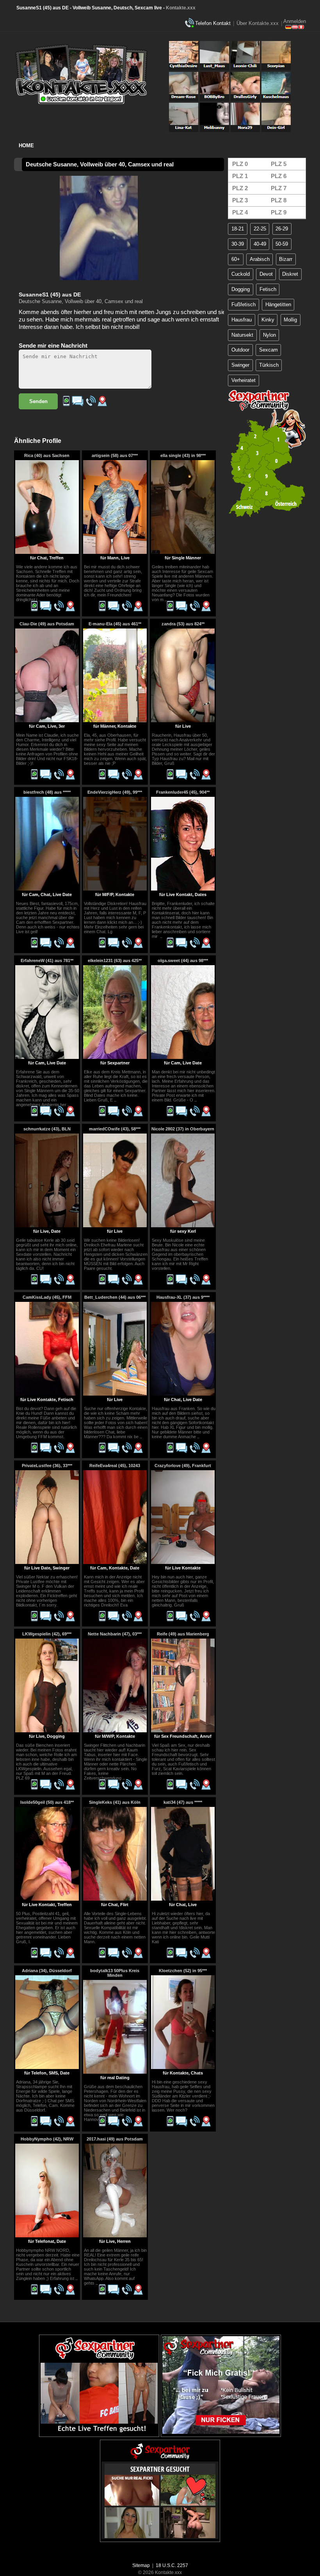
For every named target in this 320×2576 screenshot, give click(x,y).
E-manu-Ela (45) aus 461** (115, 624)
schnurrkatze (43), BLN (47, 1129)
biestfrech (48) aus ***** (47, 792)
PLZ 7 (279, 188)
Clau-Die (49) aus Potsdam (47, 624)
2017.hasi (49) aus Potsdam (115, 2139)
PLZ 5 (279, 164)
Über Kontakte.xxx (258, 23)
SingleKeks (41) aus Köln (115, 1802)
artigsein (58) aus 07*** (115, 455)
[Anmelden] (295, 27)
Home (26, 145)
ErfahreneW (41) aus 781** (47, 960)
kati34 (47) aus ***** (183, 1802)
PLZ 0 (240, 164)
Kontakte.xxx (181, 8)
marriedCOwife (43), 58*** (115, 1129)
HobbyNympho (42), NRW (47, 2139)
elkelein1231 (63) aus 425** (115, 960)
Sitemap (141, 2565)
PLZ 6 (279, 176)
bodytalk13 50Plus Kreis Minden (115, 1973)
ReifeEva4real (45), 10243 (115, 1466)
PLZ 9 (279, 212)
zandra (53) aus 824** (183, 624)
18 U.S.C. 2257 (172, 2565)
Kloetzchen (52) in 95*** (183, 1971)
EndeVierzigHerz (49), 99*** (115, 792)
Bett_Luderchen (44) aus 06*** (115, 1297)
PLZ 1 (240, 176)
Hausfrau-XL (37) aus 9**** (183, 1297)
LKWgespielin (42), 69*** (47, 1634)
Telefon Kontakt (213, 23)
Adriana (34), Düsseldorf (47, 1971)
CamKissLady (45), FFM (47, 1297)
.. (39, 600)
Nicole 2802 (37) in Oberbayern (183, 1129)
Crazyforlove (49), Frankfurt (183, 1466)
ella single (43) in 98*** (183, 455)
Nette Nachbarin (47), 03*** (115, 1634)
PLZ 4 (240, 212)
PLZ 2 (240, 188)
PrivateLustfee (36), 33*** (47, 1466)
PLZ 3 (240, 200)
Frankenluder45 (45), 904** (183, 792)
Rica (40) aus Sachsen (47, 455)
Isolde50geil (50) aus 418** (47, 1802)
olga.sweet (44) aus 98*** (183, 960)
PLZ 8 (279, 200)
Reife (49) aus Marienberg (183, 1634)
